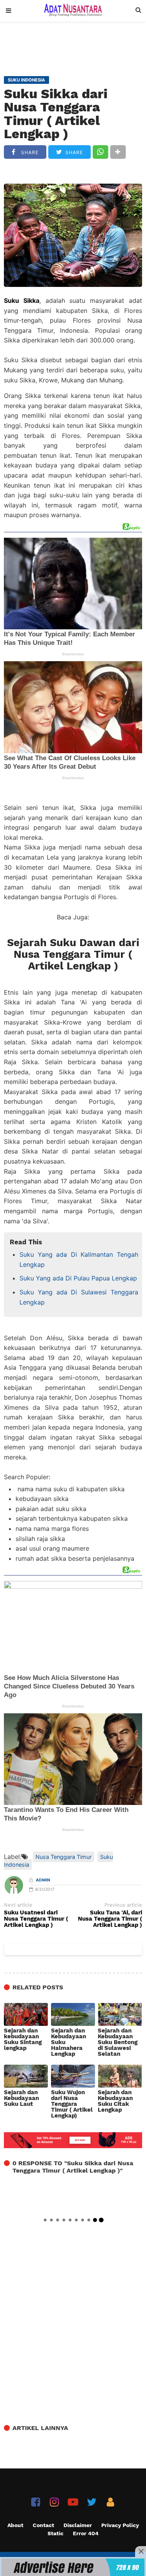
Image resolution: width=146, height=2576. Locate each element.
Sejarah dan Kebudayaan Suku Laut (21, 2098)
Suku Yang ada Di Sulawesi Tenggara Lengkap (79, 1297)
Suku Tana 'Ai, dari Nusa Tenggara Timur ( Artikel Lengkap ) (110, 1919)
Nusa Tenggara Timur (63, 1857)
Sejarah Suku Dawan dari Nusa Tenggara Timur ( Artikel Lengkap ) (73, 954)
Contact (43, 2525)
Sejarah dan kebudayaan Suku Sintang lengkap (23, 2039)
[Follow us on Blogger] (110, 2502)
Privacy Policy (120, 2525)
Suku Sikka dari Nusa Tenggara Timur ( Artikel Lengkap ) (56, 114)
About (15, 2525)
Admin (43, 1880)
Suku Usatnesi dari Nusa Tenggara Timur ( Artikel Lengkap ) (36, 1919)
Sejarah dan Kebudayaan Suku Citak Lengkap (115, 2101)
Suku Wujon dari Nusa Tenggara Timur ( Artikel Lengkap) (72, 2104)
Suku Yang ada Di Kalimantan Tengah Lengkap (79, 1259)
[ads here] (73, 2567)
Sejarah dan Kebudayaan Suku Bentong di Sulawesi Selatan (118, 2042)
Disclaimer (78, 2525)
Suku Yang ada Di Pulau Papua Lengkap (78, 1278)
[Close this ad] (141, 2552)
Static (55, 2533)
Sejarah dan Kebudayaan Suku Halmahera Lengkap (69, 2042)
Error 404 (86, 2533)
